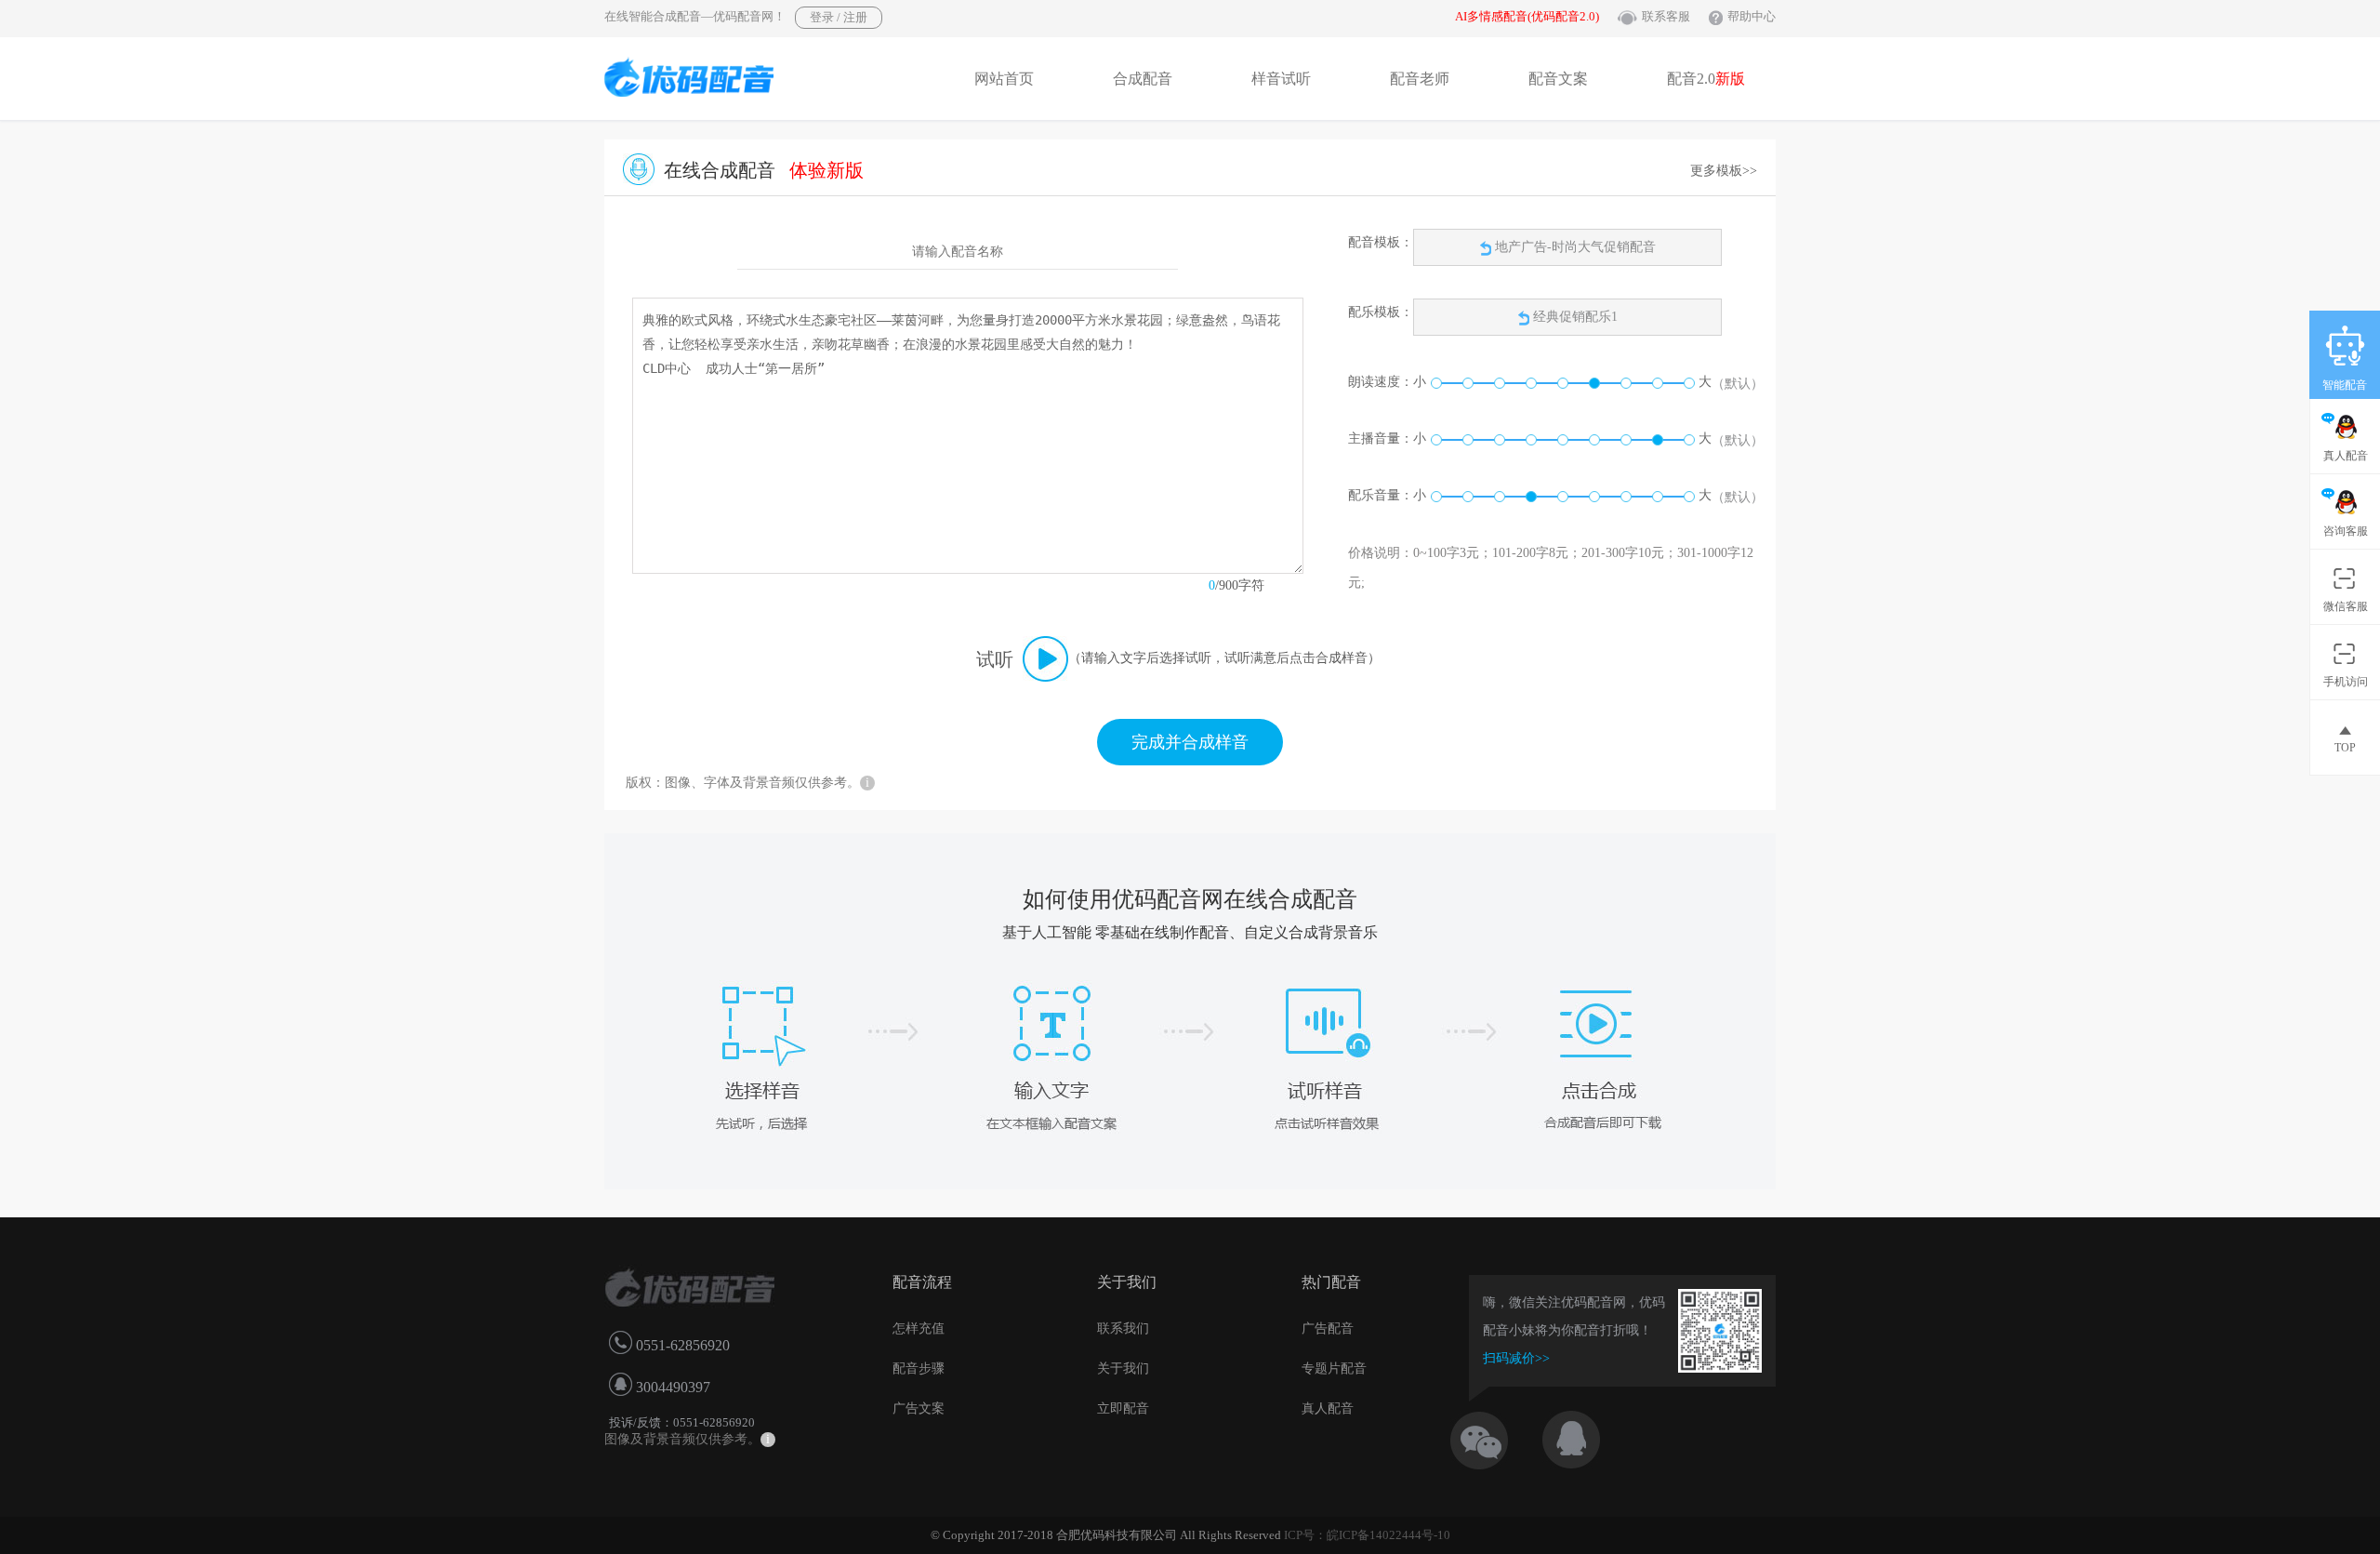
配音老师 (1420, 79)
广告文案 (919, 1408)
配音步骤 (919, 1368)
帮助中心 (1752, 16)
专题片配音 (1334, 1368)
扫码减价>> (1516, 1358)
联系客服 (1666, 16)
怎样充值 (919, 1328)
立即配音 (1123, 1408)
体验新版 (826, 170)
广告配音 (1328, 1328)
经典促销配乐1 (1575, 317)
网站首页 (1004, 79)
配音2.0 (1706, 79)
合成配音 (1143, 79)
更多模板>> (1724, 171)
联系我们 (1123, 1328)
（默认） (1738, 384)
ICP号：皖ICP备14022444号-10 (1367, 1535)
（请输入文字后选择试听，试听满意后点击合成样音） (1224, 658)
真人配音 (1328, 1408)
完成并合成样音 (1190, 742)
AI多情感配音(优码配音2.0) (1527, 16)
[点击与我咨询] (1587, 1435)
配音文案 (1558, 79)
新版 (1730, 79)
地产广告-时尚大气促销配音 (1573, 247)
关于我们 (1123, 1368)
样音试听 (1281, 79)
